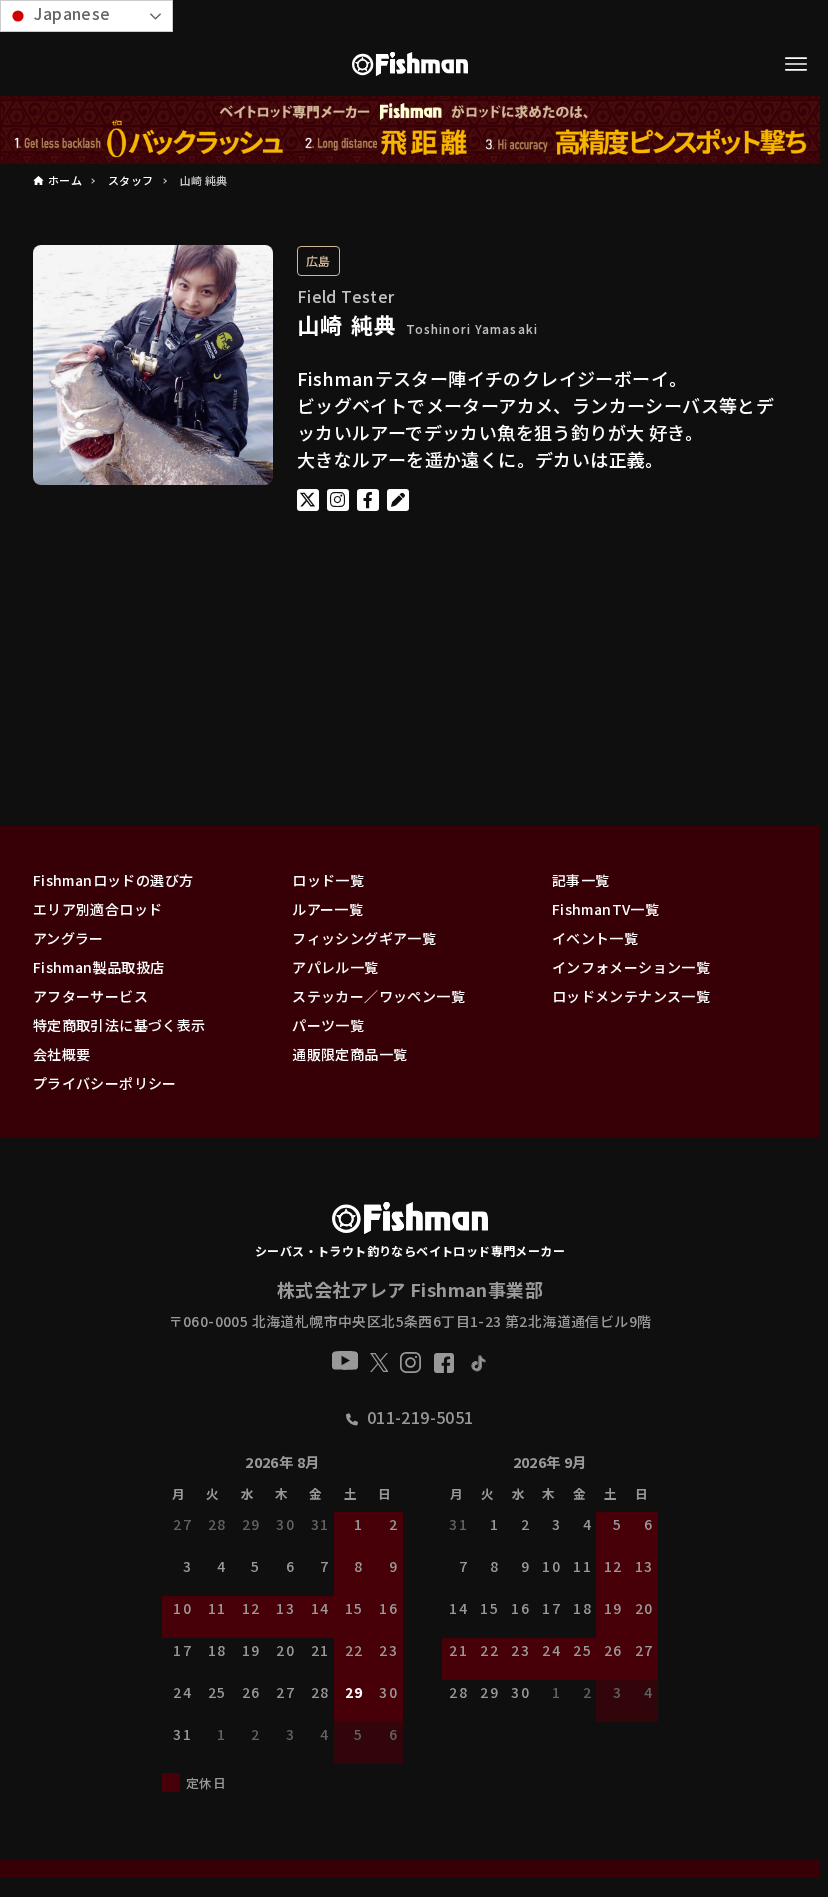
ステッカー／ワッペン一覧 (378, 996)
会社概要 (62, 1054)
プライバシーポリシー (105, 1083)
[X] (379, 1362)
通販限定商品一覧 (349, 1054)
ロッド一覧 (328, 880)
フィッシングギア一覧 (364, 938)
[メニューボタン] (796, 64)
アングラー (68, 938)
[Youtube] (345, 1360)
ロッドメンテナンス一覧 (631, 996)
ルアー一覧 (327, 909)
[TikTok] (477, 1362)
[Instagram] (410, 1362)
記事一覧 (581, 880)
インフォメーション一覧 (631, 967)
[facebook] (444, 1363)
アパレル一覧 (335, 967)
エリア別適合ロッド (98, 909)
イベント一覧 (595, 938)
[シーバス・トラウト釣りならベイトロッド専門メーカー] (409, 1222)
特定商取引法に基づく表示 (119, 1025)
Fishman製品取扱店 (99, 967)
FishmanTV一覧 (605, 909)
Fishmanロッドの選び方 (113, 880)
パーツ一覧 (328, 1025)
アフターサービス (90, 996)
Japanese (70, 13)
